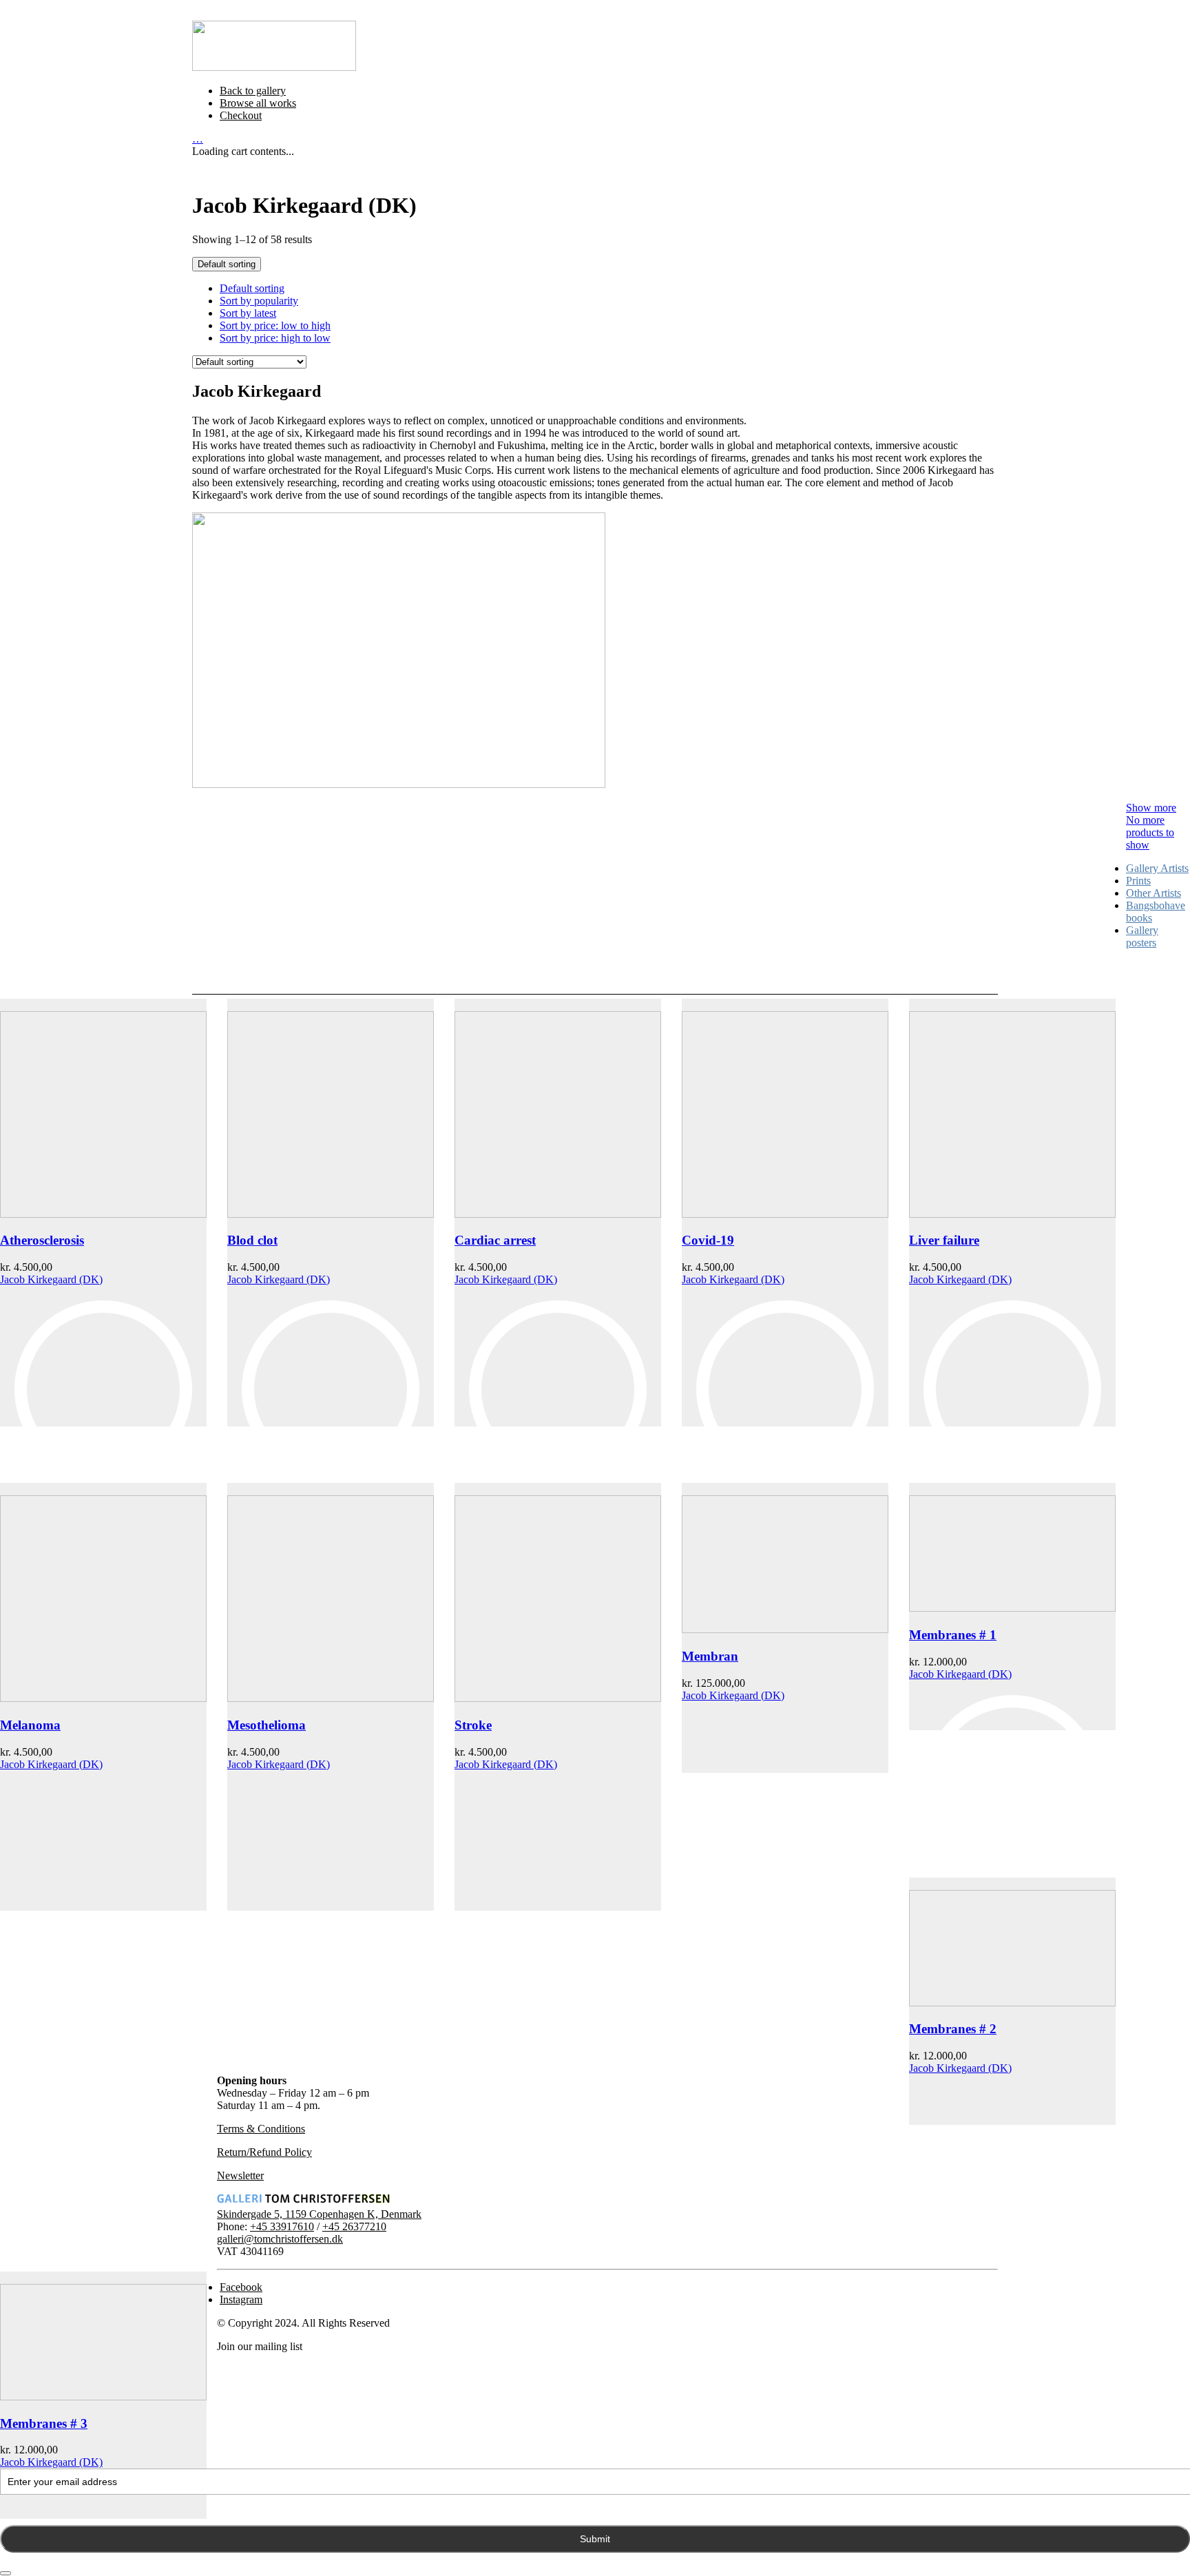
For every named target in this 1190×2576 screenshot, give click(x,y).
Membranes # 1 (953, 1635)
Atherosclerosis (42, 1240)
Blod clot (252, 1240)
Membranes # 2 (953, 2029)
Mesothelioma (267, 1725)
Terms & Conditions (261, 2129)
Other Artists (1154, 893)
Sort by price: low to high (275, 325)
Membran (710, 1656)
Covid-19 (708, 1240)
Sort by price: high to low (275, 338)
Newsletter (240, 2175)
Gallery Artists (1157, 868)
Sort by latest (248, 313)
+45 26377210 (354, 2226)
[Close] (6, 2573)
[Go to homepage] (274, 67)
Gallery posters (1142, 936)
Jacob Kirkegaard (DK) (51, 1279)
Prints (1138, 881)
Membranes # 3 (44, 2423)
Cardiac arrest (495, 1240)
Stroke (473, 1725)
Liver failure (944, 1240)
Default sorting (252, 288)
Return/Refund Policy (264, 2152)
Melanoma (30, 1725)
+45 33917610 (282, 2226)
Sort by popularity (259, 301)
